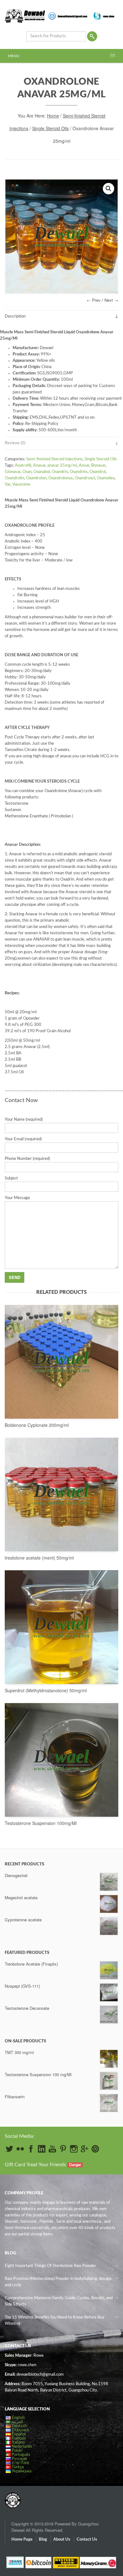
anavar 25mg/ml (62, 466)
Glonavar (13, 472)
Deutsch (19, 2426)
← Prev (94, 300)
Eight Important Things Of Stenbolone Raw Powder (50, 2266)
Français (19, 2438)
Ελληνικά (20, 2430)
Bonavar (98, 466)
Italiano (18, 2443)
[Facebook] (31, 2149)
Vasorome (21, 485)
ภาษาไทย (20, 2463)
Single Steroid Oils (50, 128)
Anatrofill (23, 466)
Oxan (27, 472)
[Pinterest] (63, 2149)
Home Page (22, 2540)
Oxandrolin (14, 478)
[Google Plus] (85, 2149)
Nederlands (22, 2447)
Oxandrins (79, 472)
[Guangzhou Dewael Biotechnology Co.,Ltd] (13, 2497)
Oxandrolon (36, 478)
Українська (21, 2471)
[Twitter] (9, 2149)
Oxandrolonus (61, 478)
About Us (62, 2540)
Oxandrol (98, 472)
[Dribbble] (95, 2149)
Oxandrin (60, 472)
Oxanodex (106, 478)
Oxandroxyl (85, 478)
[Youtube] (52, 2149)
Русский (19, 2459)
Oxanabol (42, 472)
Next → (111, 300)
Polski (17, 2451)
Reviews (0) (15, 443)
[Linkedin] (42, 2149)
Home (53, 116)
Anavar (39, 466)
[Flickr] (20, 2149)
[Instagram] (74, 2149)
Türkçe (18, 2467)
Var (8, 485)
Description (15, 316)
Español (19, 2434)
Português (21, 2455)
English (18, 2418)
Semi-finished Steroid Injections (54, 459)
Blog (43, 2540)
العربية (17, 2422)
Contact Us (87, 2540)
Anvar (84, 466)
